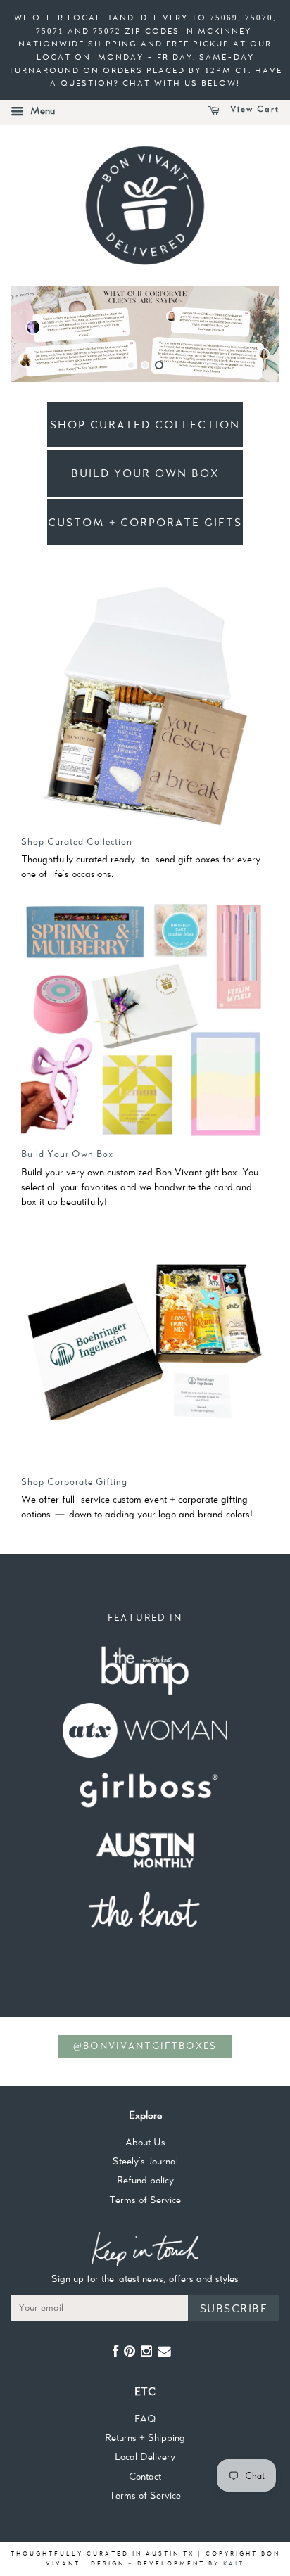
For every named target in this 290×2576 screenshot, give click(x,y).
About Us (145, 2142)
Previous (40, 334)
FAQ (145, 2418)
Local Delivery (145, 2456)
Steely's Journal (145, 2161)
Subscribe (234, 2308)
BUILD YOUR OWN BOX (145, 473)
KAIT (234, 2563)
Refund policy (145, 2180)
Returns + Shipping (145, 2437)
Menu (41, 110)
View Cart (253, 110)
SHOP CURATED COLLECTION (145, 425)
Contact (145, 2476)
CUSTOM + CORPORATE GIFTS (145, 522)
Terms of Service (145, 2200)
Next (250, 334)
